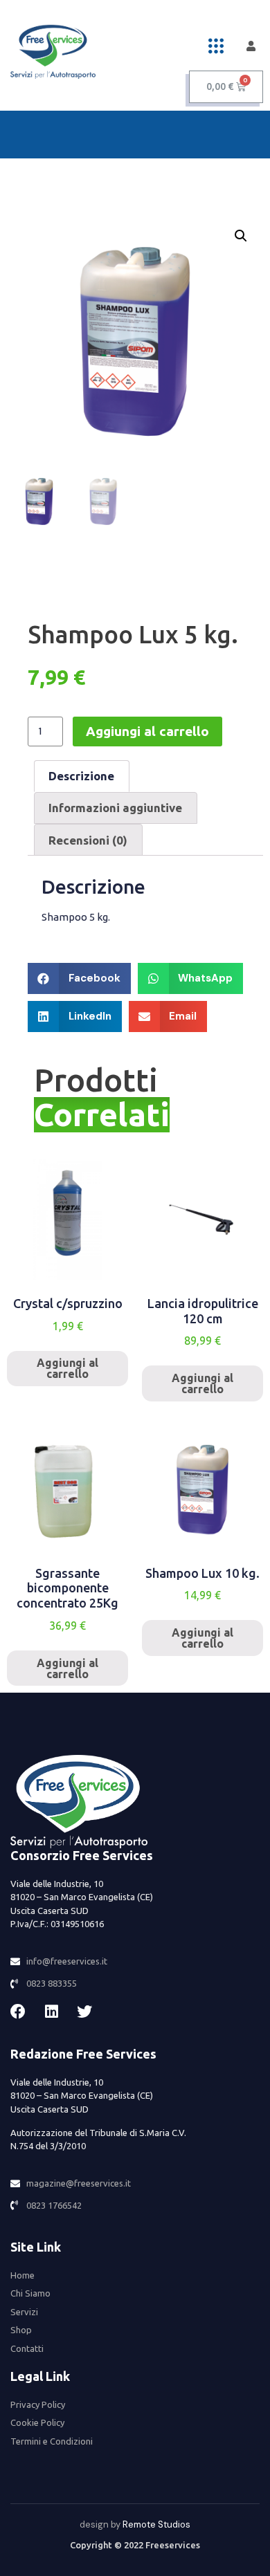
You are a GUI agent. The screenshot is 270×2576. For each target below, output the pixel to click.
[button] (216, 46)
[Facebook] (18, 2012)
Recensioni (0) (88, 840)
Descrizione (81, 776)
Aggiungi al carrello (147, 731)
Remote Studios (156, 2524)
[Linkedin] (51, 2012)
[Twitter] (84, 2012)
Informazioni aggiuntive (115, 808)
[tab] (82, 776)
